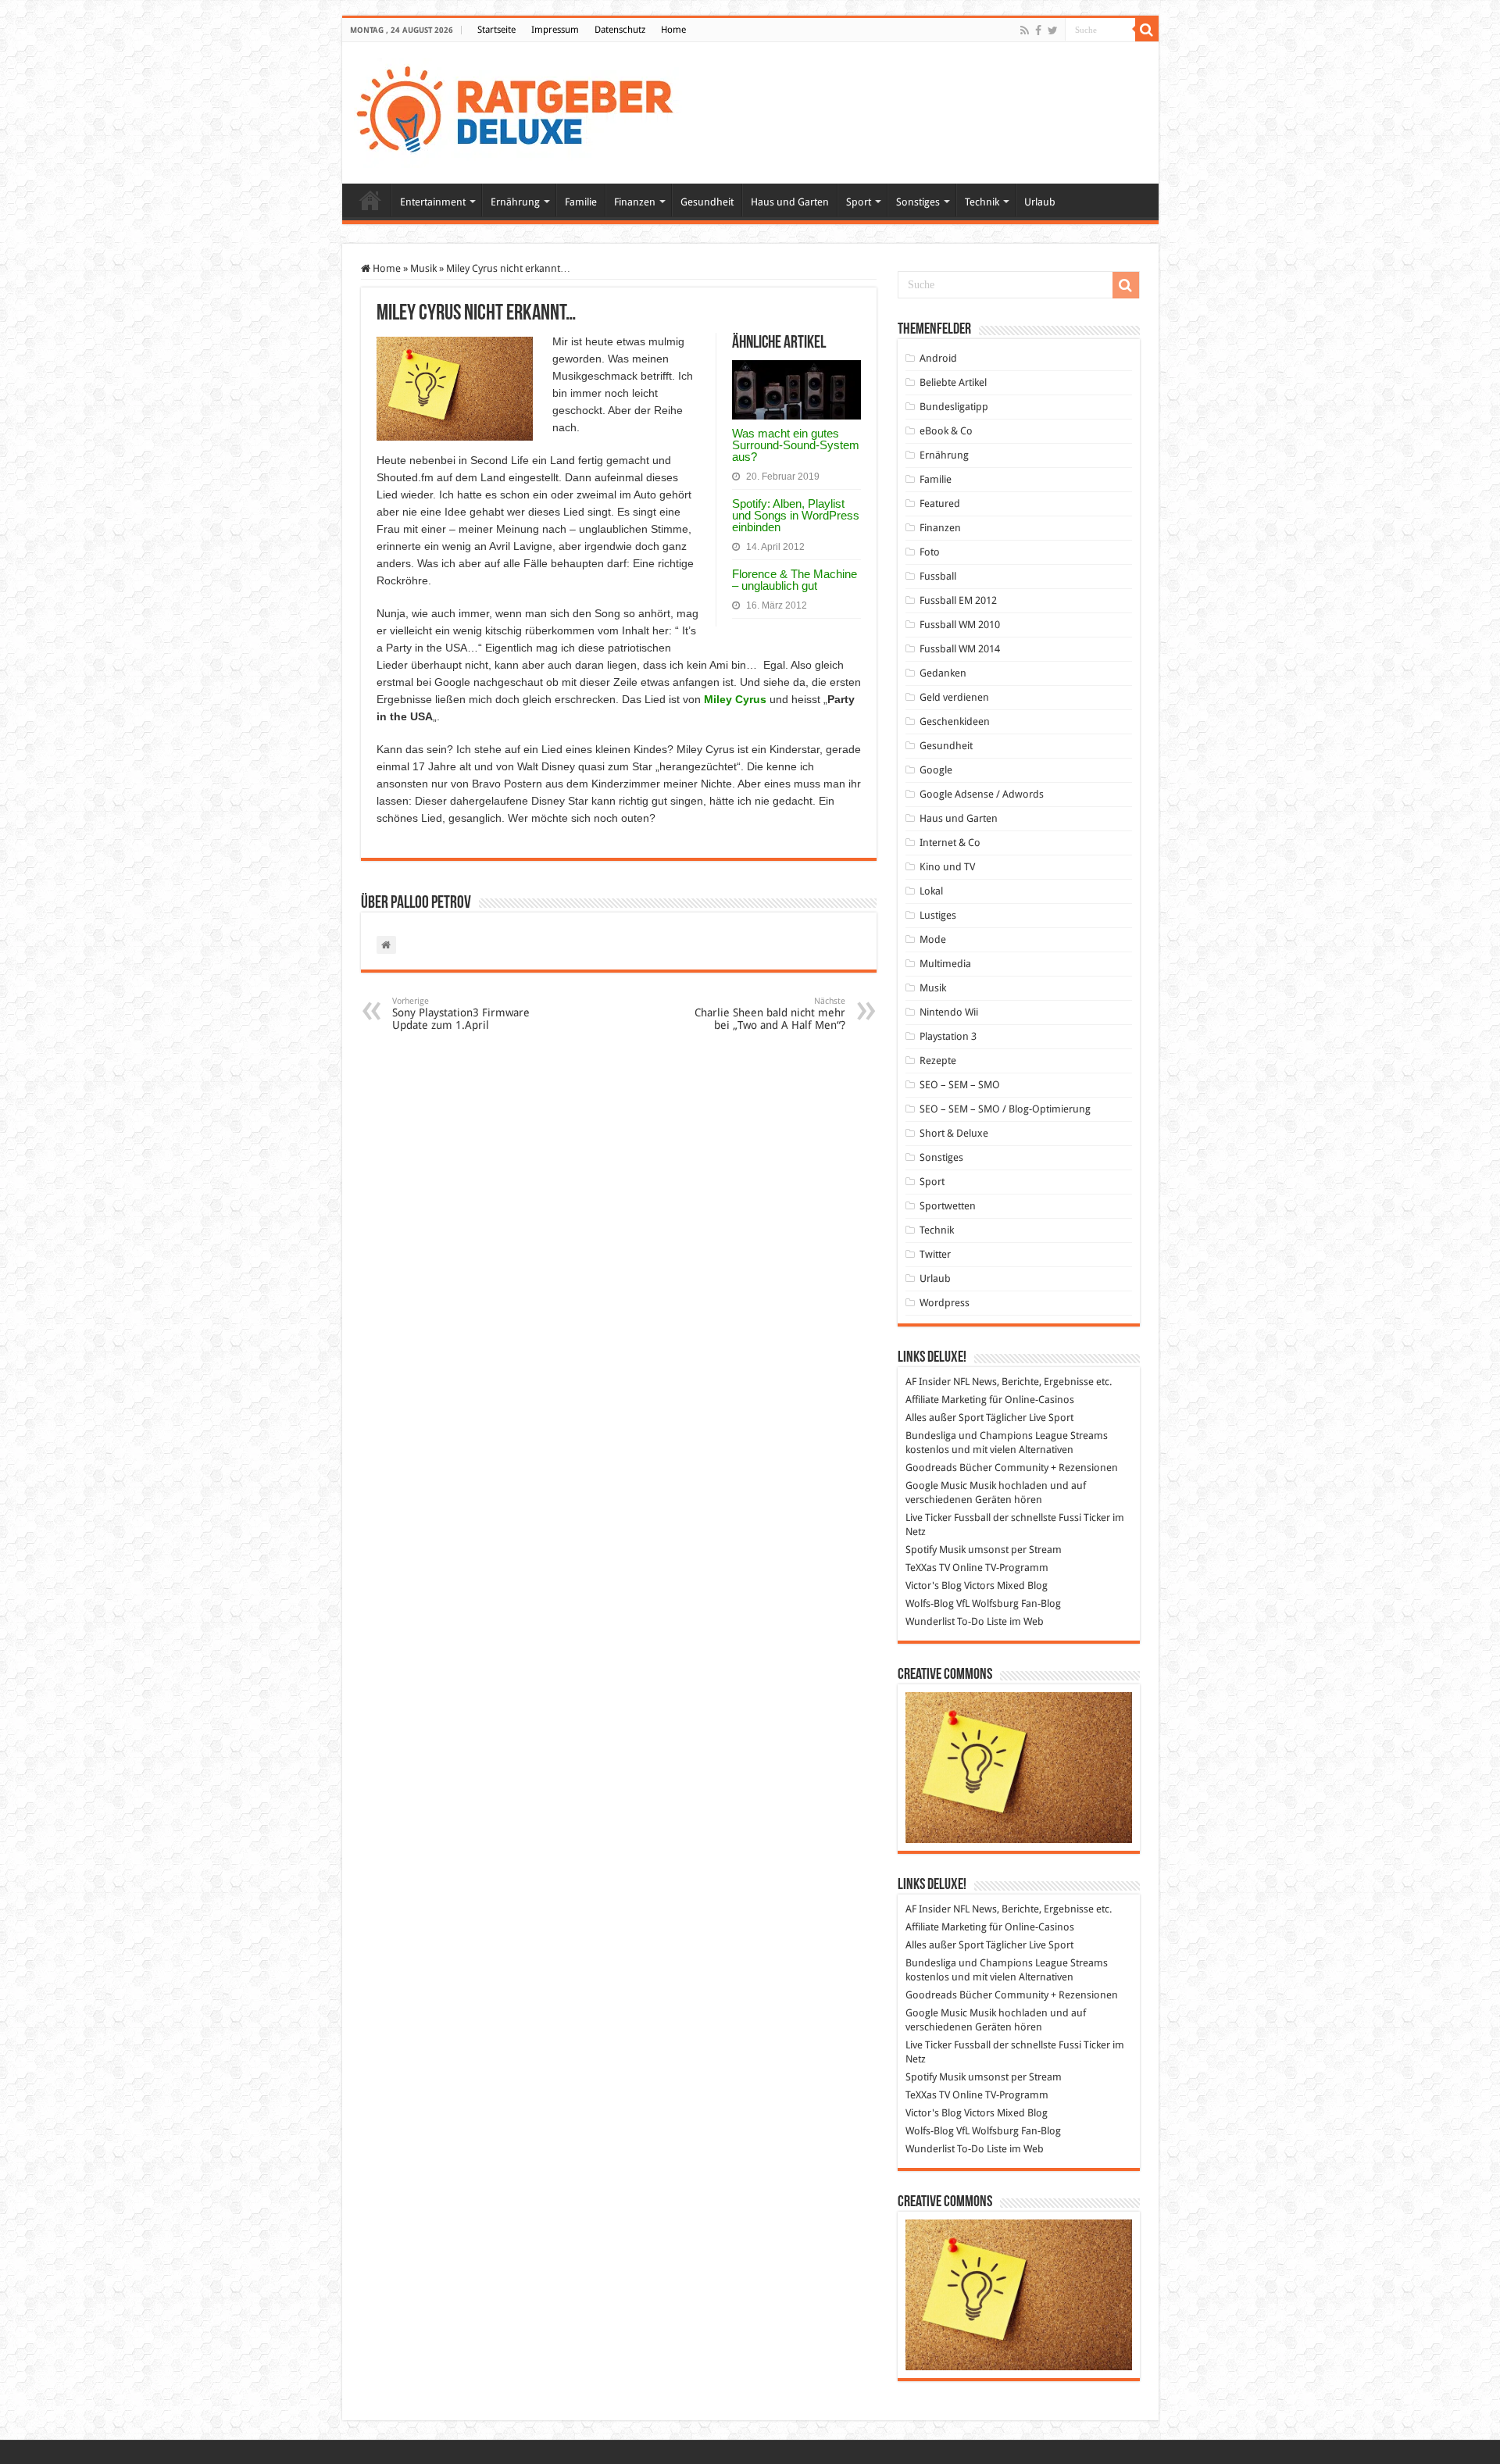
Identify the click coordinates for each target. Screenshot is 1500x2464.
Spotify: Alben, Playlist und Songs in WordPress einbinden (796, 515)
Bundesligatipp (954, 407)
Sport (859, 202)
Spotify (921, 1550)
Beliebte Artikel (953, 382)
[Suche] (1147, 30)
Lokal (931, 891)
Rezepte (938, 1061)
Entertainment (433, 202)
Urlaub (1040, 202)
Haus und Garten (790, 202)
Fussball (938, 576)
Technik (982, 202)
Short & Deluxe (954, 1133)
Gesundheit (707, 202)
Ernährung (515, 202)
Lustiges (938, 915)
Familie (581, 202)
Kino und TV (947, 867)
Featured (940, 504)
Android (938, 358)
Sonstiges (918, 202)
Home (673, 30)
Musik (423, 268)
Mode (933, 939)
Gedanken (943, 673)
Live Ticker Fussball (948, 1518)
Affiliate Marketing (946, 1400)
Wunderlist (930, 1621)
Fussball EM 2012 (958, 600)
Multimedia (945, 964)
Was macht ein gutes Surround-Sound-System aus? (796, 445)
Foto (930, 552)
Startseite (496, 30)
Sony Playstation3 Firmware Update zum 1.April (461, 1014)
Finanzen (635, 202)
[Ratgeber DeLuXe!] (523, 110)
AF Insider (928, 1382)
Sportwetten (948, 1206)
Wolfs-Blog (930, 1603)
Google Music (936, 1486)
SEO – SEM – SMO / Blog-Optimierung (1005, 1109)
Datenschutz (620, 30)
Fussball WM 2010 (960, 625)
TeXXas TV (928, 1568)
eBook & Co (946, 431)
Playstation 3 (948, 1036)
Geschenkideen (955, 721)
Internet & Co (950, 843)
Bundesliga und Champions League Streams (1007, 1436)
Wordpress (945, 1303)
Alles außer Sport (945, 1418)
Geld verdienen (954, 697)
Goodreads (931, 1468)
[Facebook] (1038, 30)
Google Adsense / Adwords (982, 794)
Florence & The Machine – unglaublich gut (795, 580)
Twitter (935, 1254)
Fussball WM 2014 (960, 649)
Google (936, 770)
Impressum (555, 30)
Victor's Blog (934, 1586)
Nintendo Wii (949, 1012)
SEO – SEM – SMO (960, 1085)
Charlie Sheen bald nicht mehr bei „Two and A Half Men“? (770, 1014)
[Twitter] (1053, 30)
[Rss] (1025, 30)
